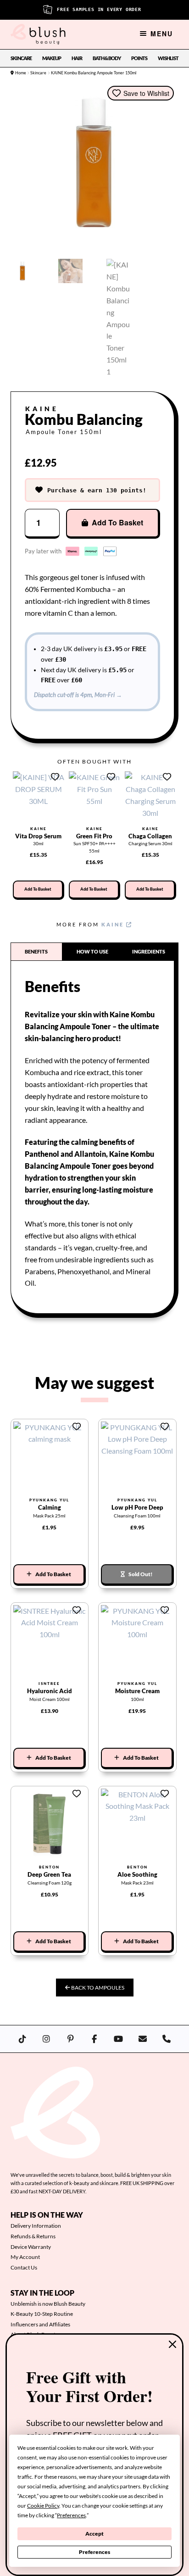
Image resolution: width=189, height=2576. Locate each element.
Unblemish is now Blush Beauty (48, 2304)
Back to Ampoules (97, 1988)
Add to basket (117, 522)
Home (21, 73)
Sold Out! (141, 1574)
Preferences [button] (71, 2515)
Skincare (21, 58)
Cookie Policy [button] (43, 2506)
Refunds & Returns (33, 2236)
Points (139, 58)
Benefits (36, 951)
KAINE (114, 924)
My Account (25, 2257)
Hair (77, 58)
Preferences (94, 2552)
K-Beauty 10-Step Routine (42, 2314)
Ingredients (149, 951)
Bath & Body (107, 58)
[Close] (172, 2344)
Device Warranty (31, 2247)
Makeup (52, 58)
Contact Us (24, 2267)
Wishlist (168, 58)
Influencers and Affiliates (40, 2324)
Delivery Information (36, 2226)
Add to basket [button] (38, 889)
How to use (92, 951)
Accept (94, 2534)
